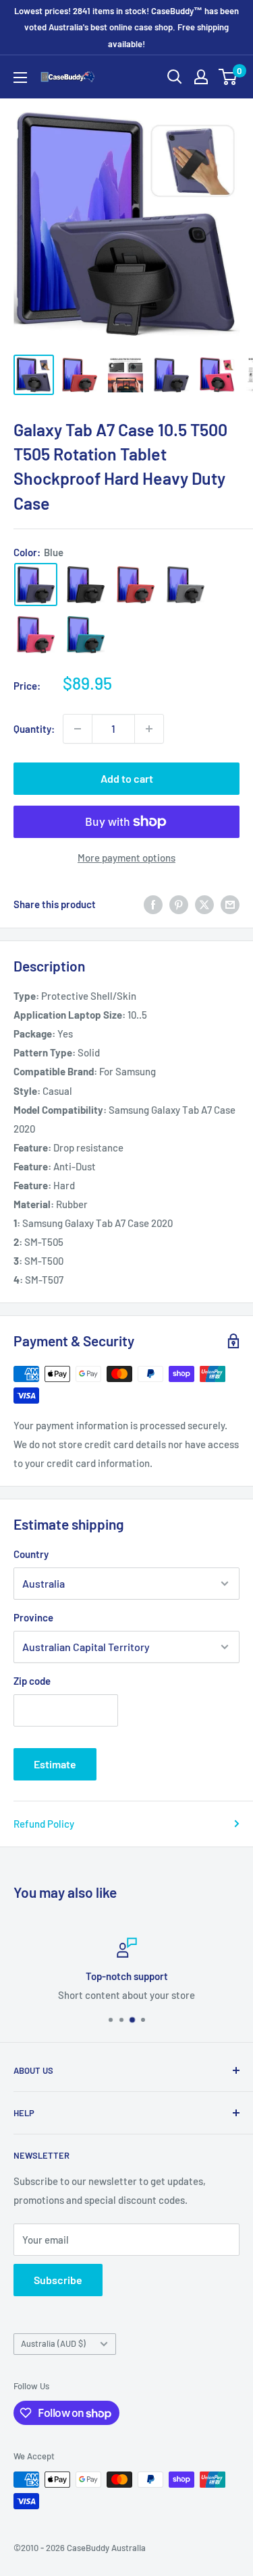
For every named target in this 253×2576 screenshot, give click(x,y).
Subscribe (58, 2280)
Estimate (55, 1764)
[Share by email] (230, 904)
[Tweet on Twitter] (204, 904)
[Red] (136, 585)
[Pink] (36, 634)
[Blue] (36, 585)
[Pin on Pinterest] (179, 904)
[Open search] (175, 77)
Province (33, 1617)
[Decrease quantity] (78, 729)
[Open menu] (20, 78)
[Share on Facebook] (153, 904)
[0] (228, 77)
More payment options (126, 858)
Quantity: (34, 729)
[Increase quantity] (149, 729)
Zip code (32, 1681)
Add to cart (127, 778)
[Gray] (186, 585)
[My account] (201, 77)
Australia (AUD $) (53, 2343)
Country (31, 1554)
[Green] (86, 634)
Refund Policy (44, 1824)
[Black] (86, 585)
